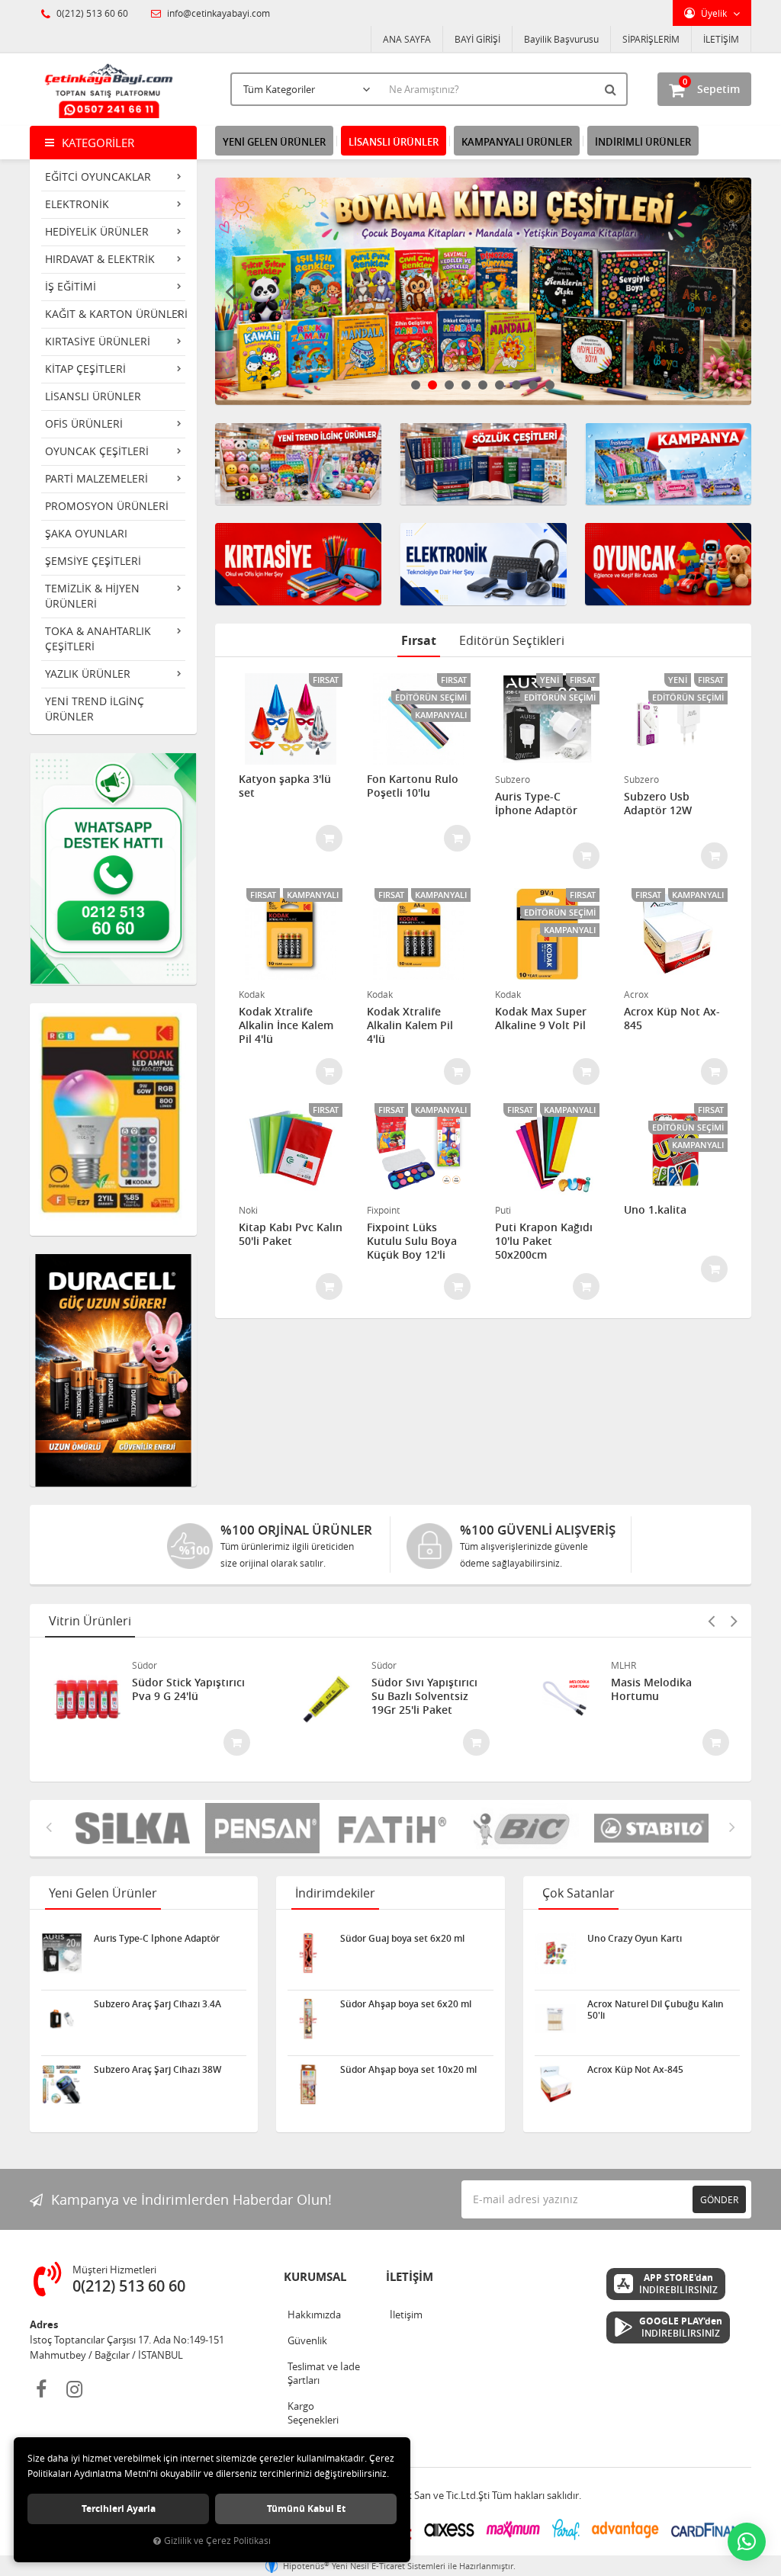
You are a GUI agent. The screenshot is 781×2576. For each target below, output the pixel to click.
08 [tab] (533, 385)
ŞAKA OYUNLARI (86, 533)
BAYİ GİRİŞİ (477, 39)
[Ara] (612, 89)
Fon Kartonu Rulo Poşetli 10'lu (413, 786)
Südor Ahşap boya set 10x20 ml (408, 2070)
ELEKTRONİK (77, 204)
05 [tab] (483, 385)
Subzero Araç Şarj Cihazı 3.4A (157, 2004)
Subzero (513, 779)
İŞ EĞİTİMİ (71, 286)
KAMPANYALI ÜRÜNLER (517, 142)
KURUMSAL (315, 2277)
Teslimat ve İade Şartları (324, 2373)
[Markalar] (429, 1828)
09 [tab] (550, 385)
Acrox (636, 994)
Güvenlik (307, 2340)
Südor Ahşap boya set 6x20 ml (406, 2004)
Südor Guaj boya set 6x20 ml (402, 1939)
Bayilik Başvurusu (561, 39)
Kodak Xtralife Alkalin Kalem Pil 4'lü (410, 1025)
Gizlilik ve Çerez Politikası (217, 2541)
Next (736, 291)
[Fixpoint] (688, 1828)
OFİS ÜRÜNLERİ (84, 423)
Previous (230, 291)
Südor (145, 1665)
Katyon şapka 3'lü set (285, 786)
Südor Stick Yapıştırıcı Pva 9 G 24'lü (188, 1689)
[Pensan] (169, 1828)
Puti (503, 1210)
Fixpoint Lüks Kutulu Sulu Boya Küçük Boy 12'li (412, 1241)
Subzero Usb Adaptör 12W (658, 804)
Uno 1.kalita (655, 1210)
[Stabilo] (558, 1828)
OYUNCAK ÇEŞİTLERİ (97, 451)
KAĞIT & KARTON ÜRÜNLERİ (116, 314)
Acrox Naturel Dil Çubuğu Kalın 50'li (656, 2010)
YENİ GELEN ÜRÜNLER (274, 142)
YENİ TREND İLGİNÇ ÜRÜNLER (95, 709)
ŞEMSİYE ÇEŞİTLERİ (93, 561)
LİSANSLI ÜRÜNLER (93, 396)
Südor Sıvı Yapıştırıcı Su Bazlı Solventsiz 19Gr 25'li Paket (424, 1696)
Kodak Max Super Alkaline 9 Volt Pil (541, 1019)
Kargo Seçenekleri (313, 2413)
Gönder (719, 2199)
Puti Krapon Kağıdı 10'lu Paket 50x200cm (544, 1241)
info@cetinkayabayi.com (217, 13)
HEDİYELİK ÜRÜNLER (97, 231)
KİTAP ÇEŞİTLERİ (85, 369)
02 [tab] (432, 385)
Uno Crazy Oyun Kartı (635, 1939)
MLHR (624, 1665)
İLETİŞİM (721, 39)
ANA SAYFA (407, 39)
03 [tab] (449, 385)
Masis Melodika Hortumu (651, 1689)
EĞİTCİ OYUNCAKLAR (98, 176)
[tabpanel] (484, 291)
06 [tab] (500, 385)
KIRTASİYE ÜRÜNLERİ (98, 341)
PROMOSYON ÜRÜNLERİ (107, 506)
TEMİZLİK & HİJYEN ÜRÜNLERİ (92, 596)
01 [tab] (416, 385)
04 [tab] (466, 385)
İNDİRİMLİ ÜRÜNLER (643, 142)
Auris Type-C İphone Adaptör (536, 804)
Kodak (252, 994)
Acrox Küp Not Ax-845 (672, 1019)
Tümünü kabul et (306, 2509)
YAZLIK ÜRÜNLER (88, 674)
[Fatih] (299, 1828)
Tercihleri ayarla (119, 2509)
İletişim (406, 2315)
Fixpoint (383, 1210)
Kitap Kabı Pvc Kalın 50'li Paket (291, 1234)
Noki (248, 1210)
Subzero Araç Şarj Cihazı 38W (157, 2070)
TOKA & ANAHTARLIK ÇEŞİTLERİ (98, 638)
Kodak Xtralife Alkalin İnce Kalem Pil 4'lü (286, 1025)
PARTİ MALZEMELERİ (96, 478)
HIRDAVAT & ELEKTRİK (100, 259)
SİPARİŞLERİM (651, 39)
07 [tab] (516, 385)
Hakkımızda (314, 2315)
